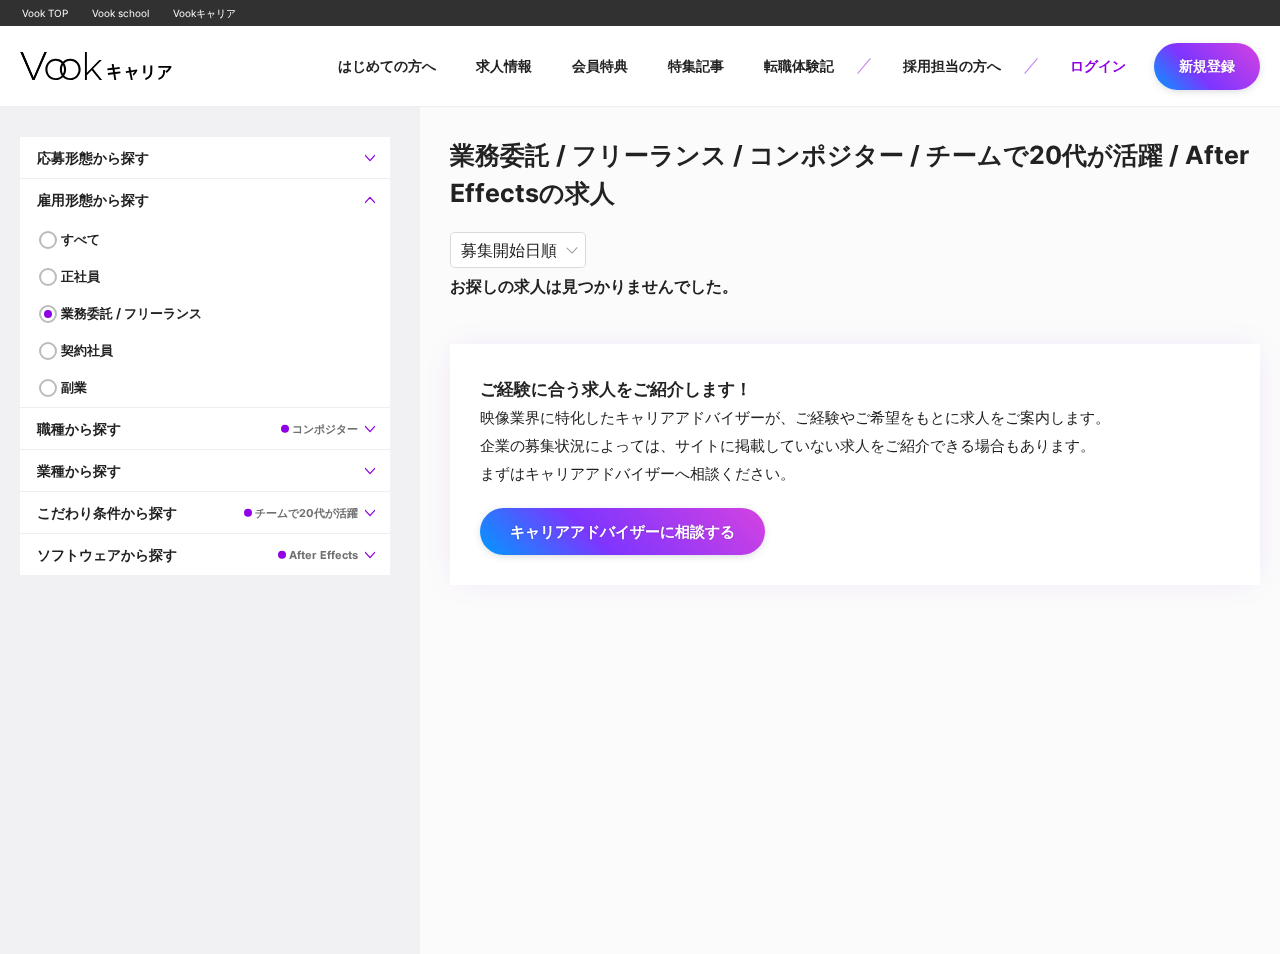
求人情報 (504, 65)
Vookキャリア (204, 13)
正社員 (80, 276)
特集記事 (696, 65)
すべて (80, 239)
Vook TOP (45, 13)
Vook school (120, 13)
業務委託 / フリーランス (131, 313)
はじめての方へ (387, 65)
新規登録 (1207, 65)
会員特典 (600, 65)
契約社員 (87, 350)
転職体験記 (799, 65)
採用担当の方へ (952, 65)
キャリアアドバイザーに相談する (622, 531)
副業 (74, 387)
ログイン (1098, 65)
